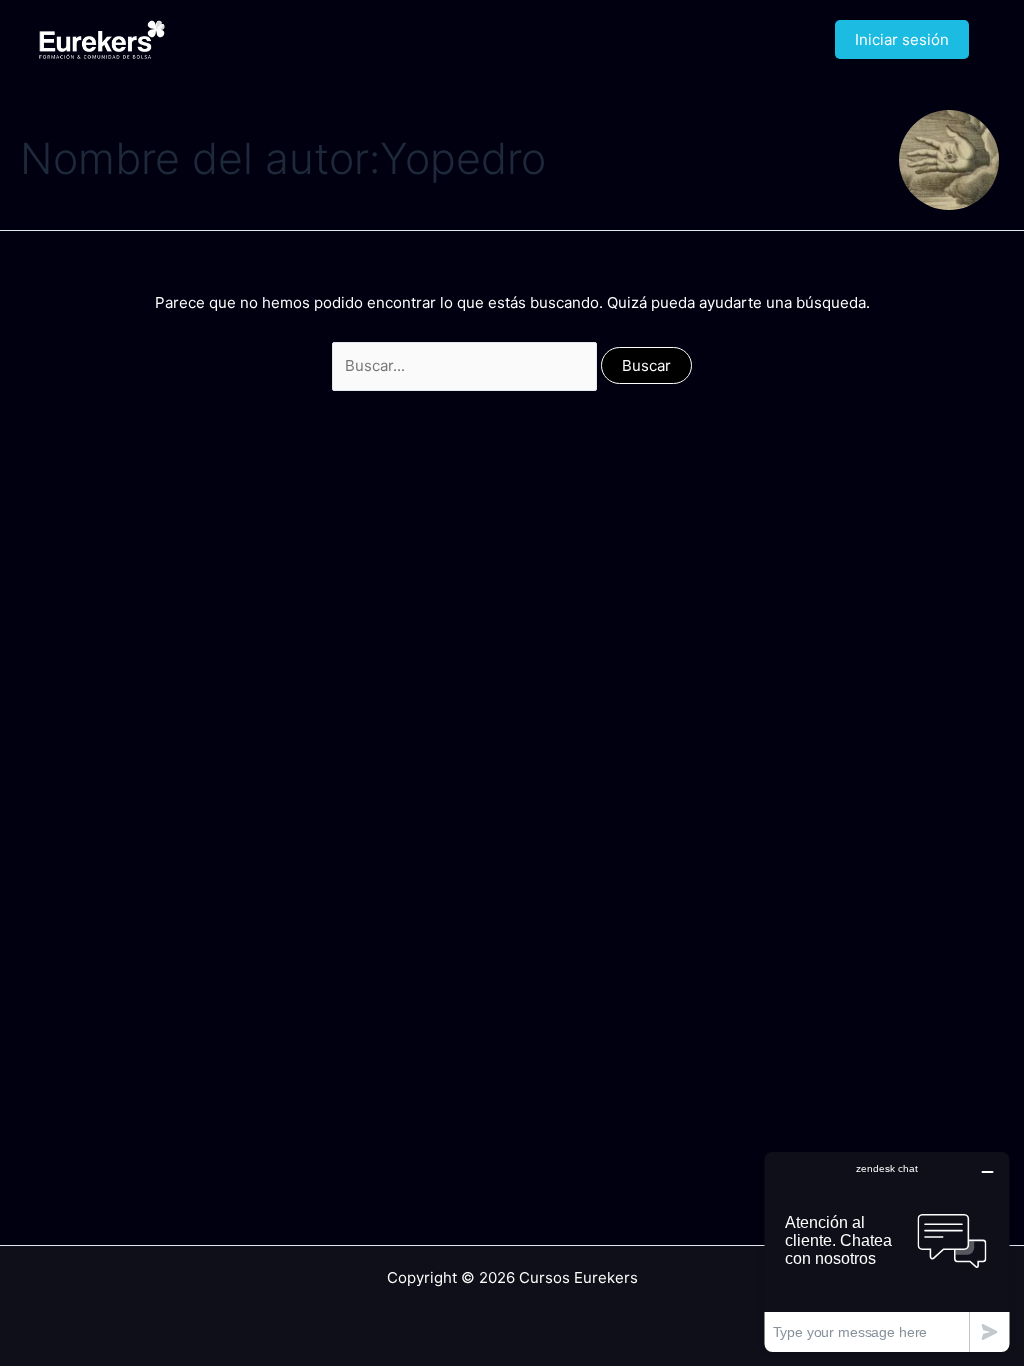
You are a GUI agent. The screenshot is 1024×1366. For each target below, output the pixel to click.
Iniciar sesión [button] (902, 39)
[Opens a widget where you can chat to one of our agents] (887, 1251)
